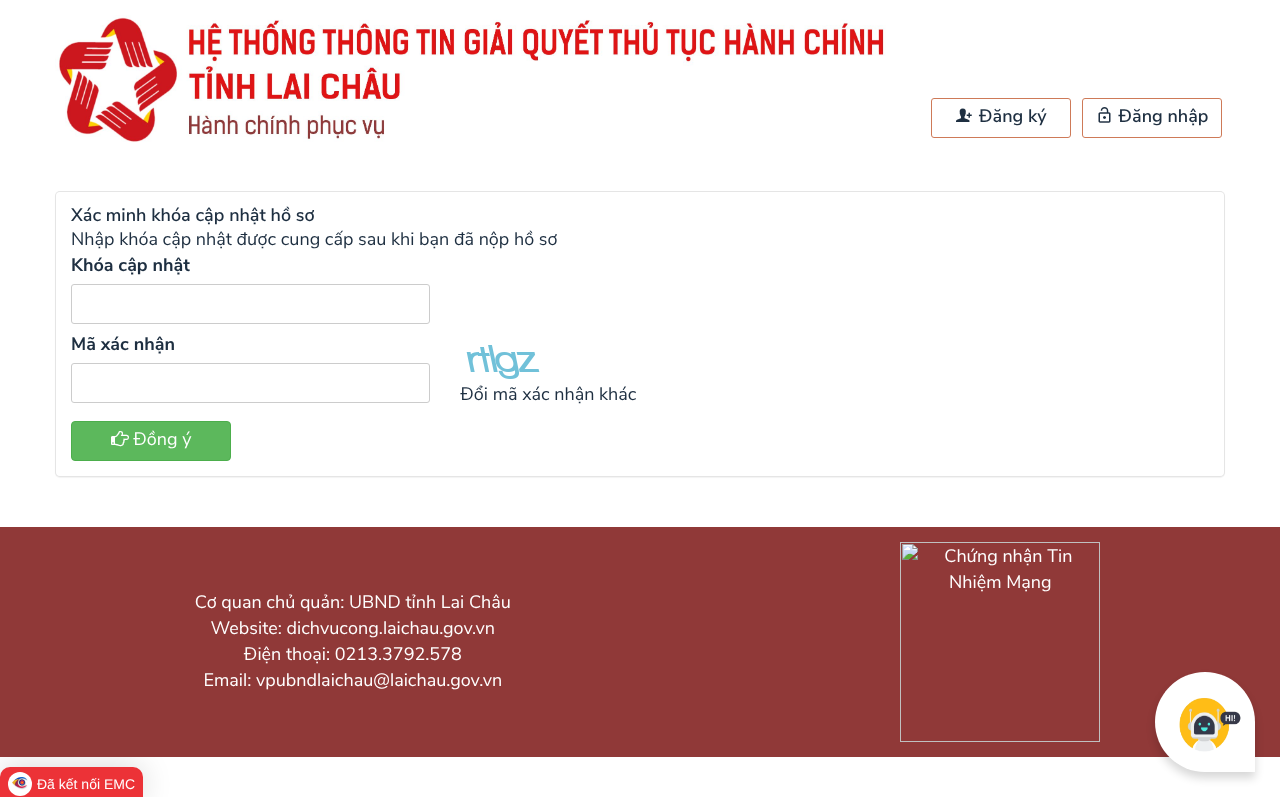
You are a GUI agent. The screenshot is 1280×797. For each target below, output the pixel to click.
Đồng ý (160, 440)
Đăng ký (1010, 117)
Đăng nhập (1161, 117)
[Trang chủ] (480, 141)
